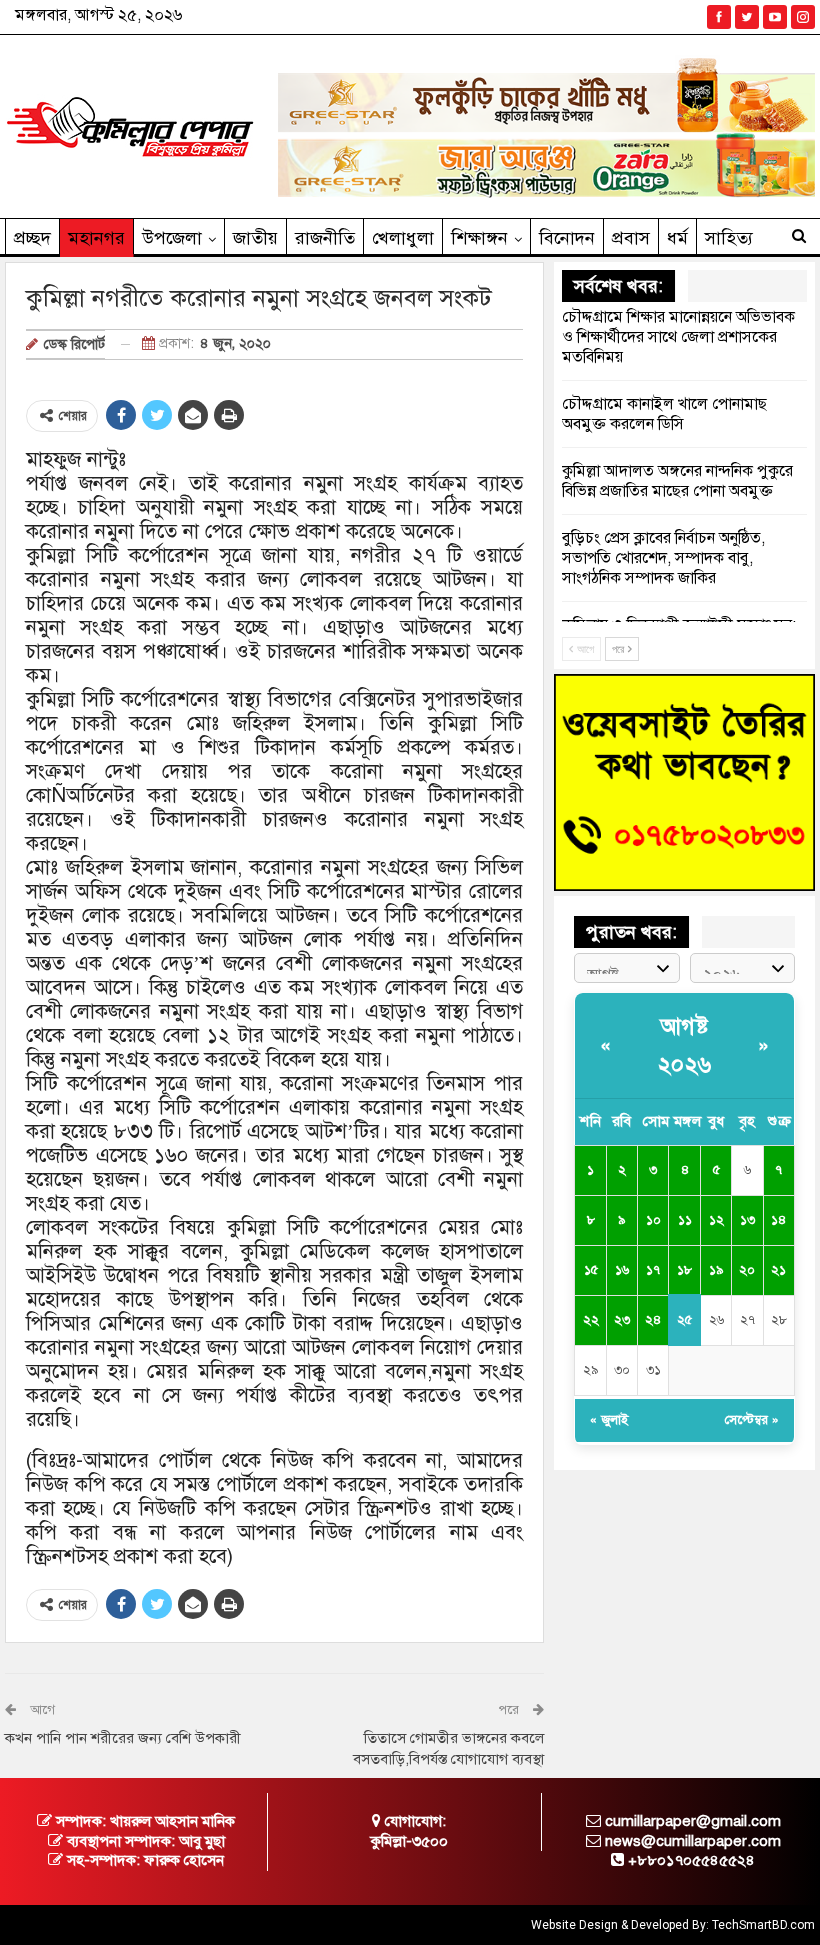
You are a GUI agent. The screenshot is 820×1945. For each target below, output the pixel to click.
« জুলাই (609, 1420)
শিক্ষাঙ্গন (479, 238)
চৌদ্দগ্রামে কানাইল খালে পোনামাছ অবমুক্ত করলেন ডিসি (664, 414)
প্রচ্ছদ (32, 238)
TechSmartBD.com (763, 1925)
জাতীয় (255, 238)
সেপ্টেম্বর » (752, 1420)
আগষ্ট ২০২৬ (685, 1045)
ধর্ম (677, 238)
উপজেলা (172, 238)
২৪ (653, 1320)
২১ (778, 1270)
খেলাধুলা (403, 238)
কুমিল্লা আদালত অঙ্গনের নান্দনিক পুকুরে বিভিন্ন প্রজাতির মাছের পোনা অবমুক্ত (677, 481)
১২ (716, 1220)
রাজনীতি (325, 238)
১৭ (653, 1270)
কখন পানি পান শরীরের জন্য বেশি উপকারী (123, 1738)
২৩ (622, 1320)
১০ (653, 1220)
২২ (591, 1320)
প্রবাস (631, 238)
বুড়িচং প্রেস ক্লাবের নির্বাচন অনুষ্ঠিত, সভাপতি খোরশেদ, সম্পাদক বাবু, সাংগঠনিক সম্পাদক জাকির (663, 558)
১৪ (778, 1220)
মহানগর (96, 238)
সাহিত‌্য (729, 238)
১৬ (622, 1270)
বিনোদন (567, 238)
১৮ (684, 1270)
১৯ (716, 1270)
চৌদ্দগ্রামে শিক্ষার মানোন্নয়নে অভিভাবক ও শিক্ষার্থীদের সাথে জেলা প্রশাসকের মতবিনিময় (678, 337)
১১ (685, 1220)
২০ (747, 1270)
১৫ (591, 1270)
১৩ (747, 1220)
